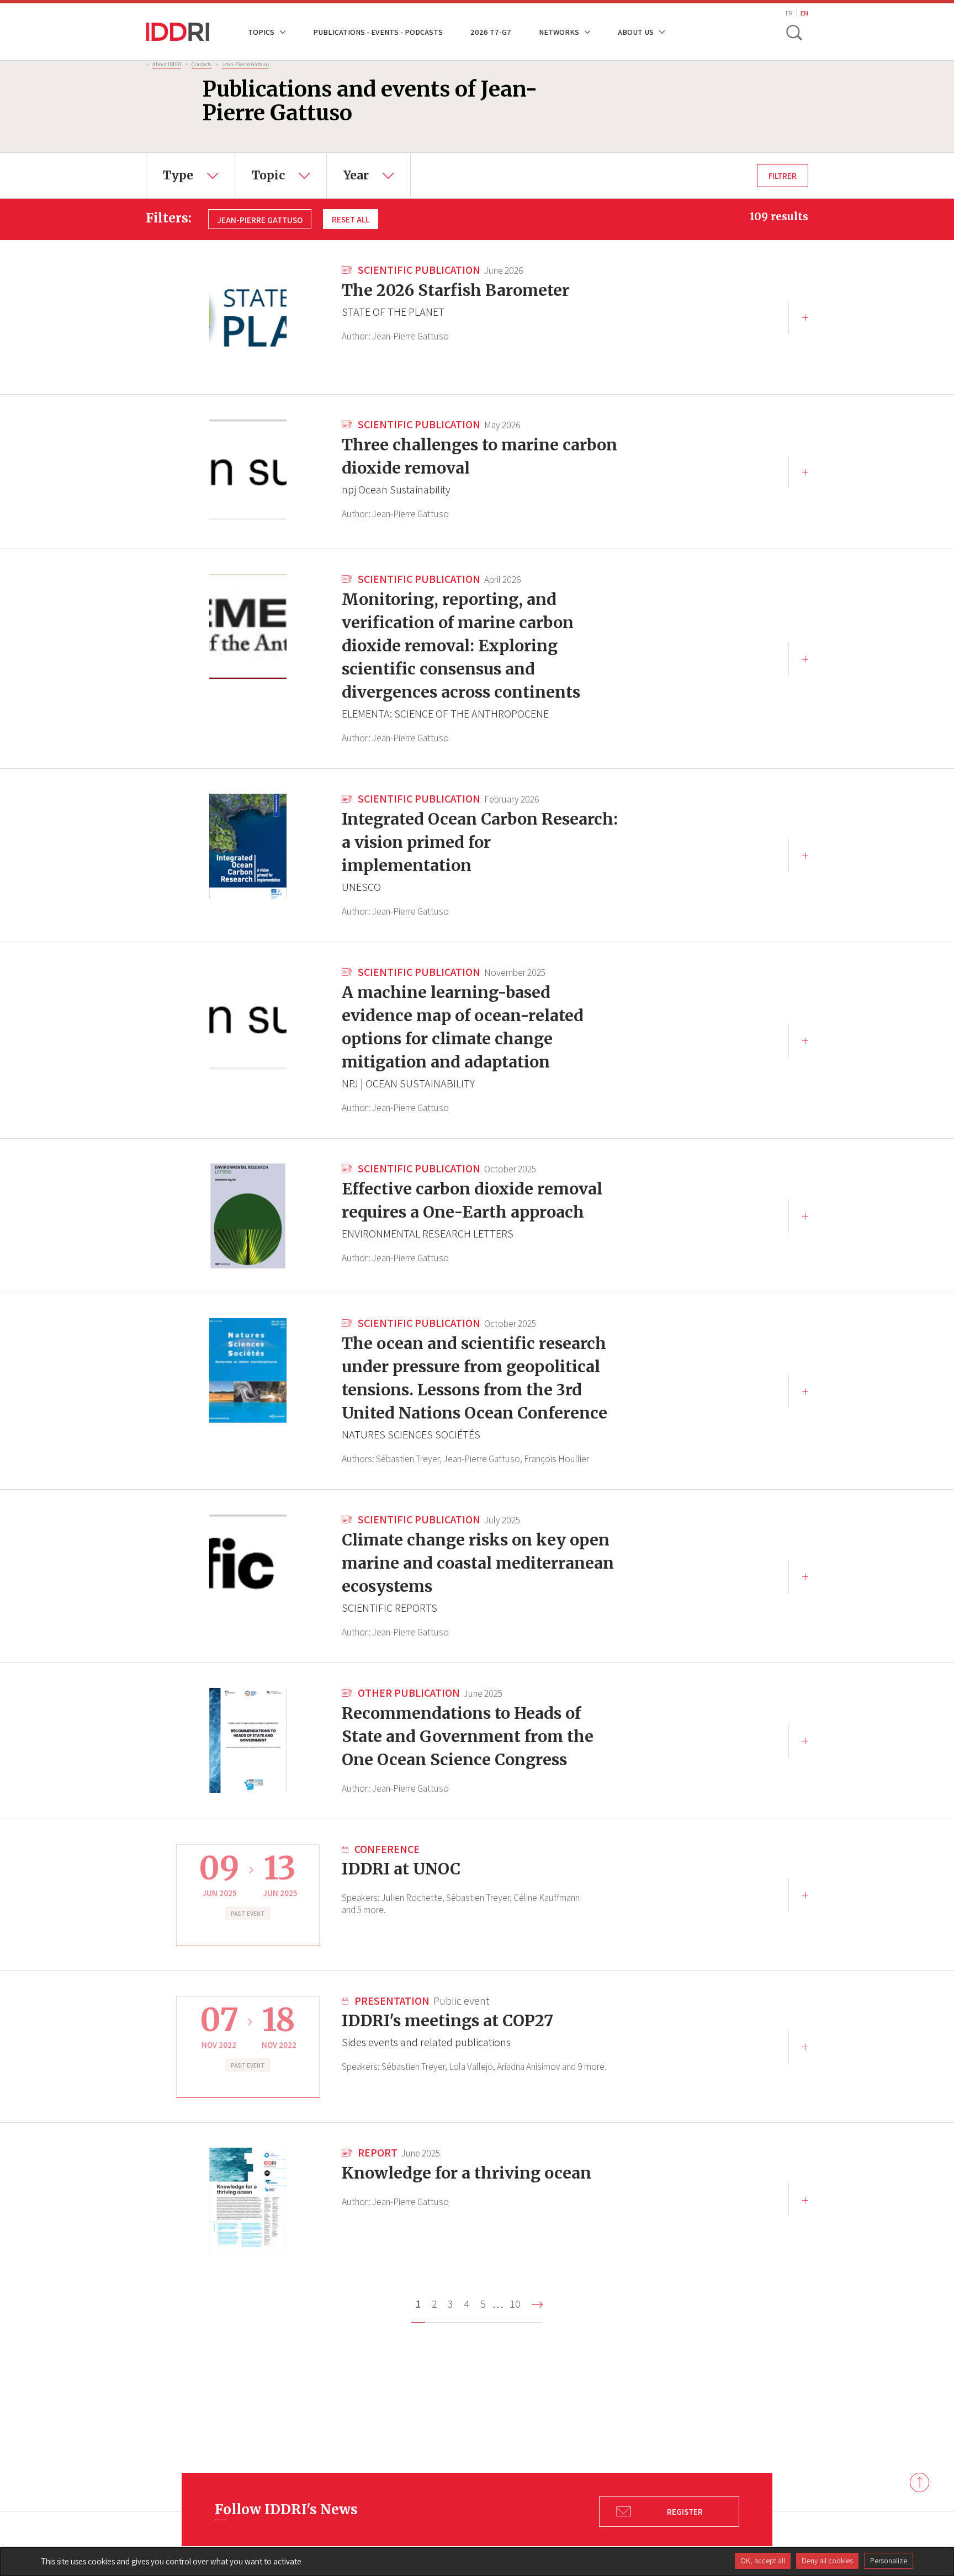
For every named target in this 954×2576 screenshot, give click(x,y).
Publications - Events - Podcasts (378, 32)
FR (789, 13)
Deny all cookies (827, 2561)
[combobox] (190, 176)
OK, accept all (763, 2561)
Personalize (889, 2561)
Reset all (351, 219)
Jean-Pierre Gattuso (245, 64)
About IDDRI (167, 64)
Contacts (202, 64)
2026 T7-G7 (491, 32)
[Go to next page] (537, 2305)
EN (804, 13)
